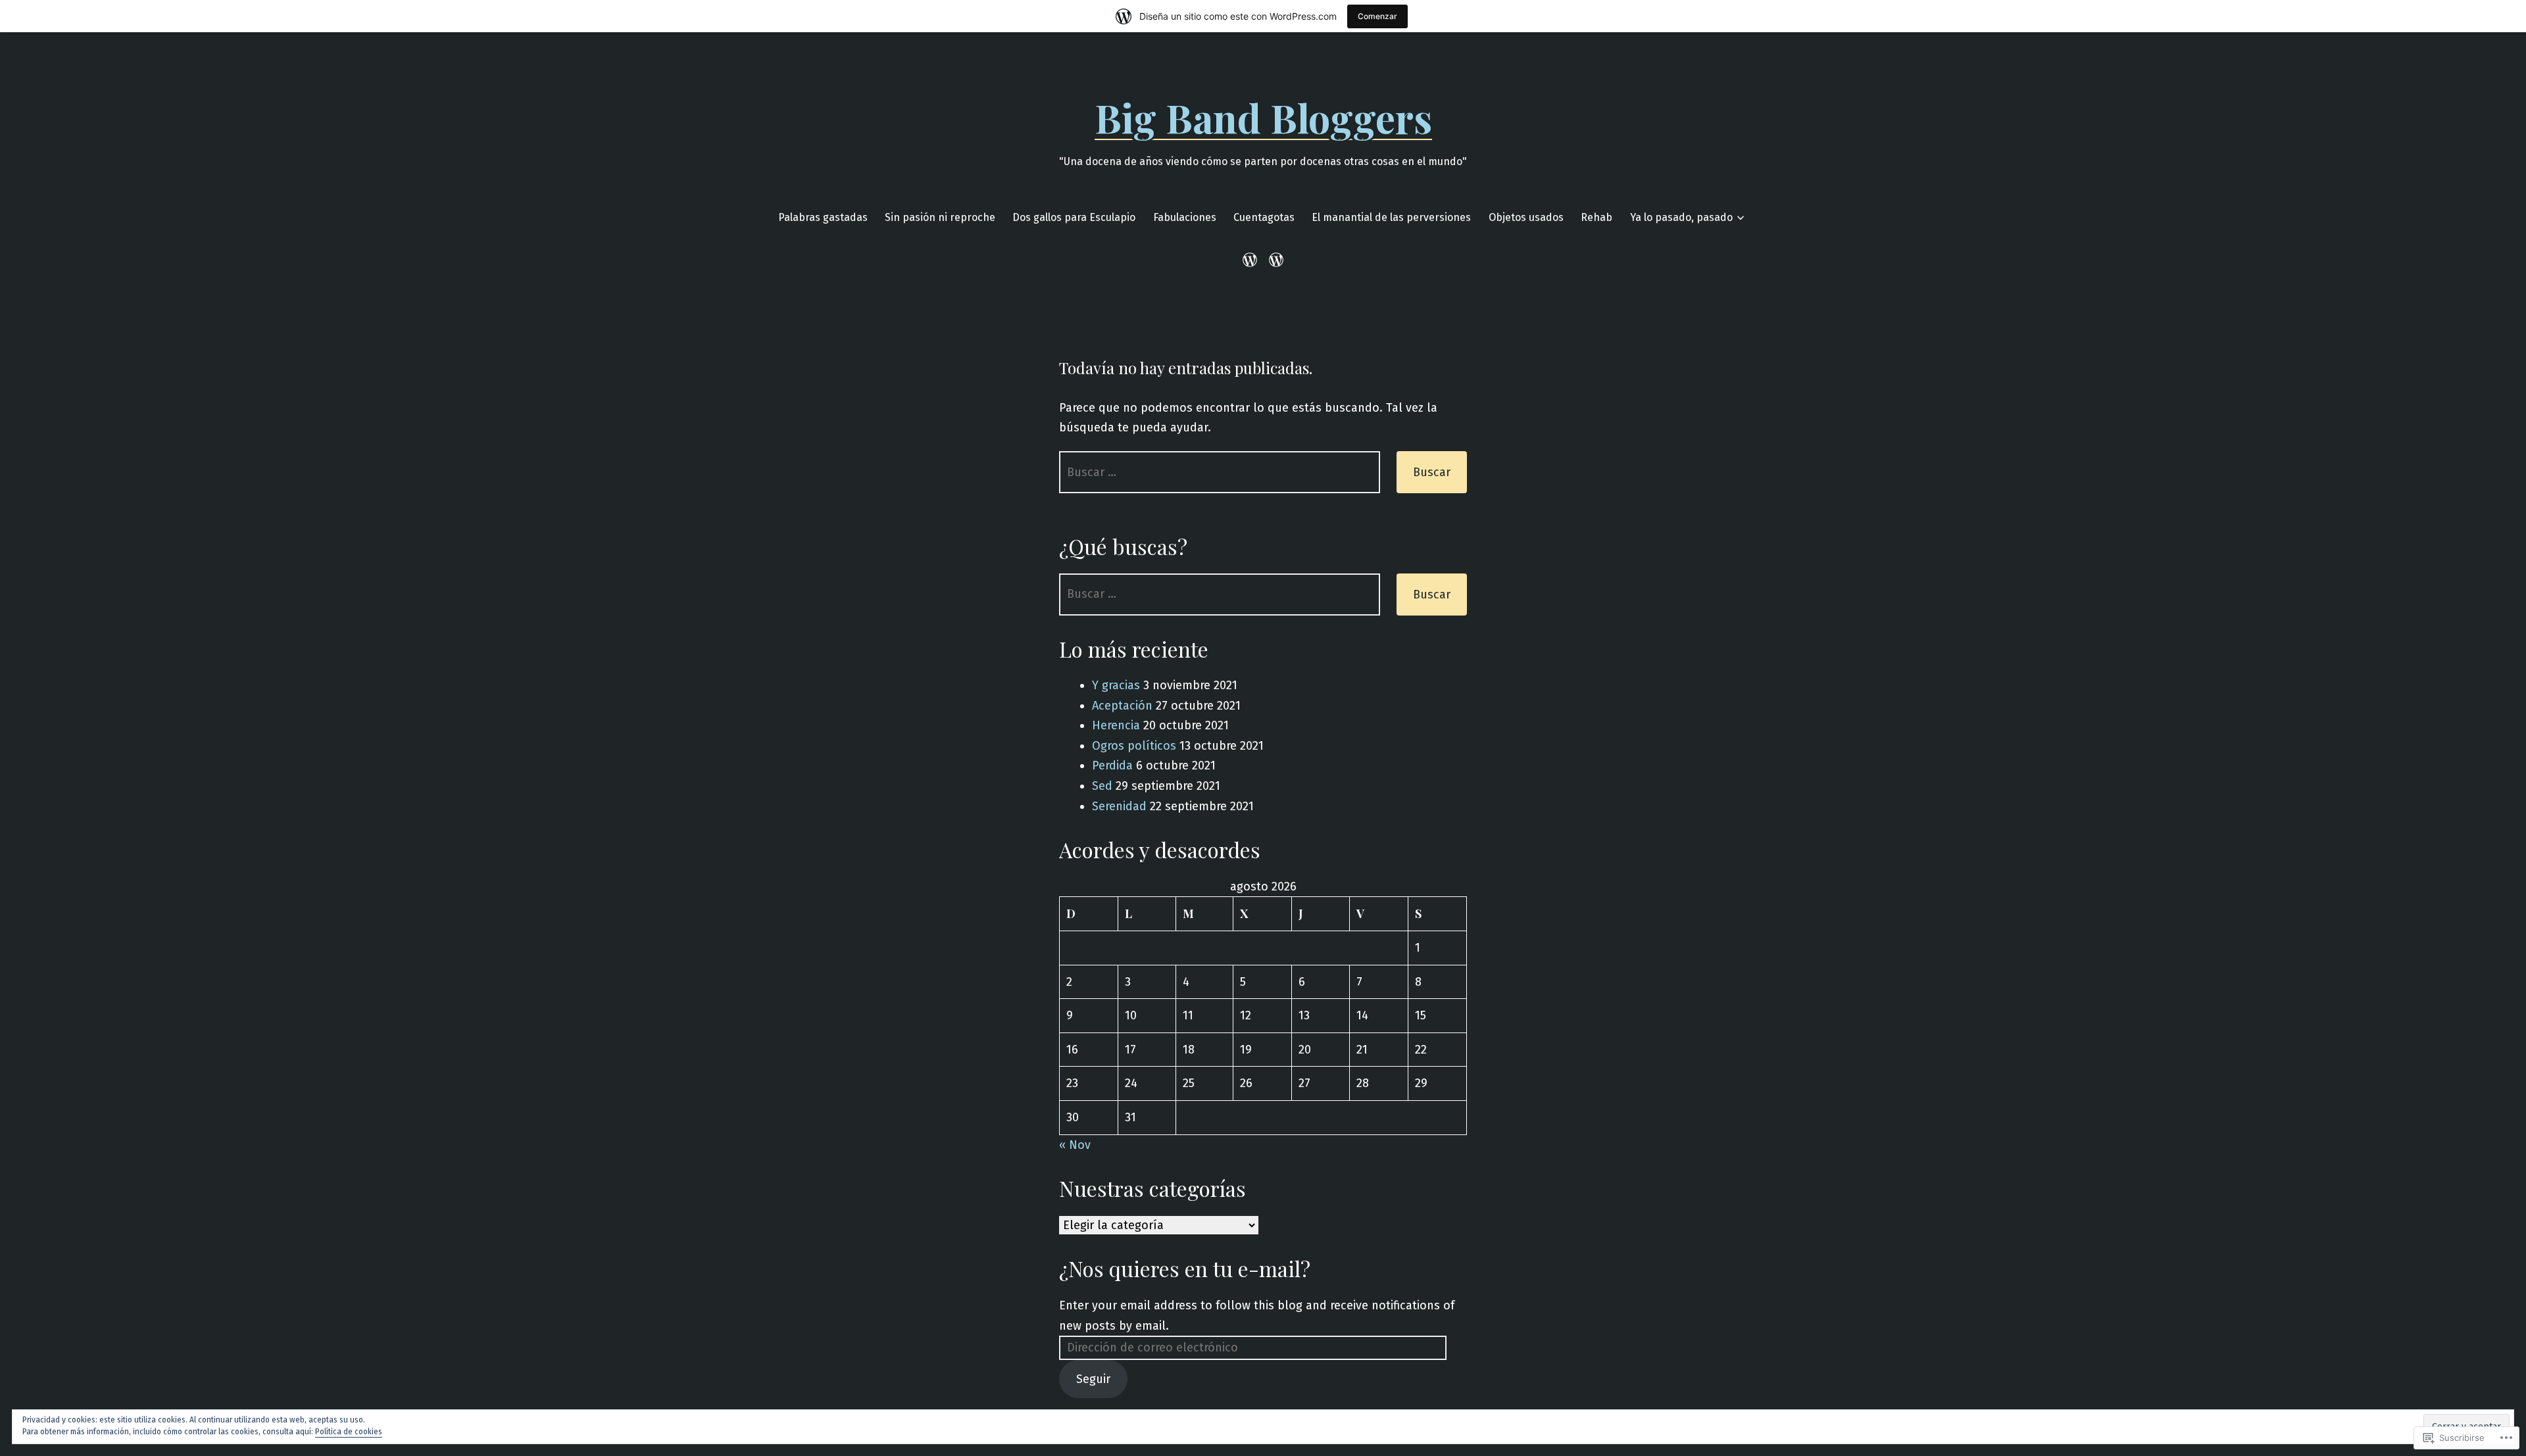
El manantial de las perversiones (1391, 217)
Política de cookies (349, 1432)
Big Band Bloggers (1263, 117)
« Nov (1075, 1145)
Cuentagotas (1264, 217)
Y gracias (1116, 685)
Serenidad (1119, 806)
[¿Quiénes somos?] (1274, 260)
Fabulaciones (1185, 217)
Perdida (1112, 765)
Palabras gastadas (823, 217)
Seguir (1093, 1379)
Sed (1102, 786)
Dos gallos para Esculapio (1074, 217)
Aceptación (1122, 706)
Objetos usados (1526, 217)
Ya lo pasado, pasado (1681, 217)
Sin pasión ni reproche (940, 217)
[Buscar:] (1220, 472)
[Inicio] (1252, 260)
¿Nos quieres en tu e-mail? (1185, 1268)
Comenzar (1377, 16)
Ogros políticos (1134, 746)
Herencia (1116, 725)
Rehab (1597, 217)
